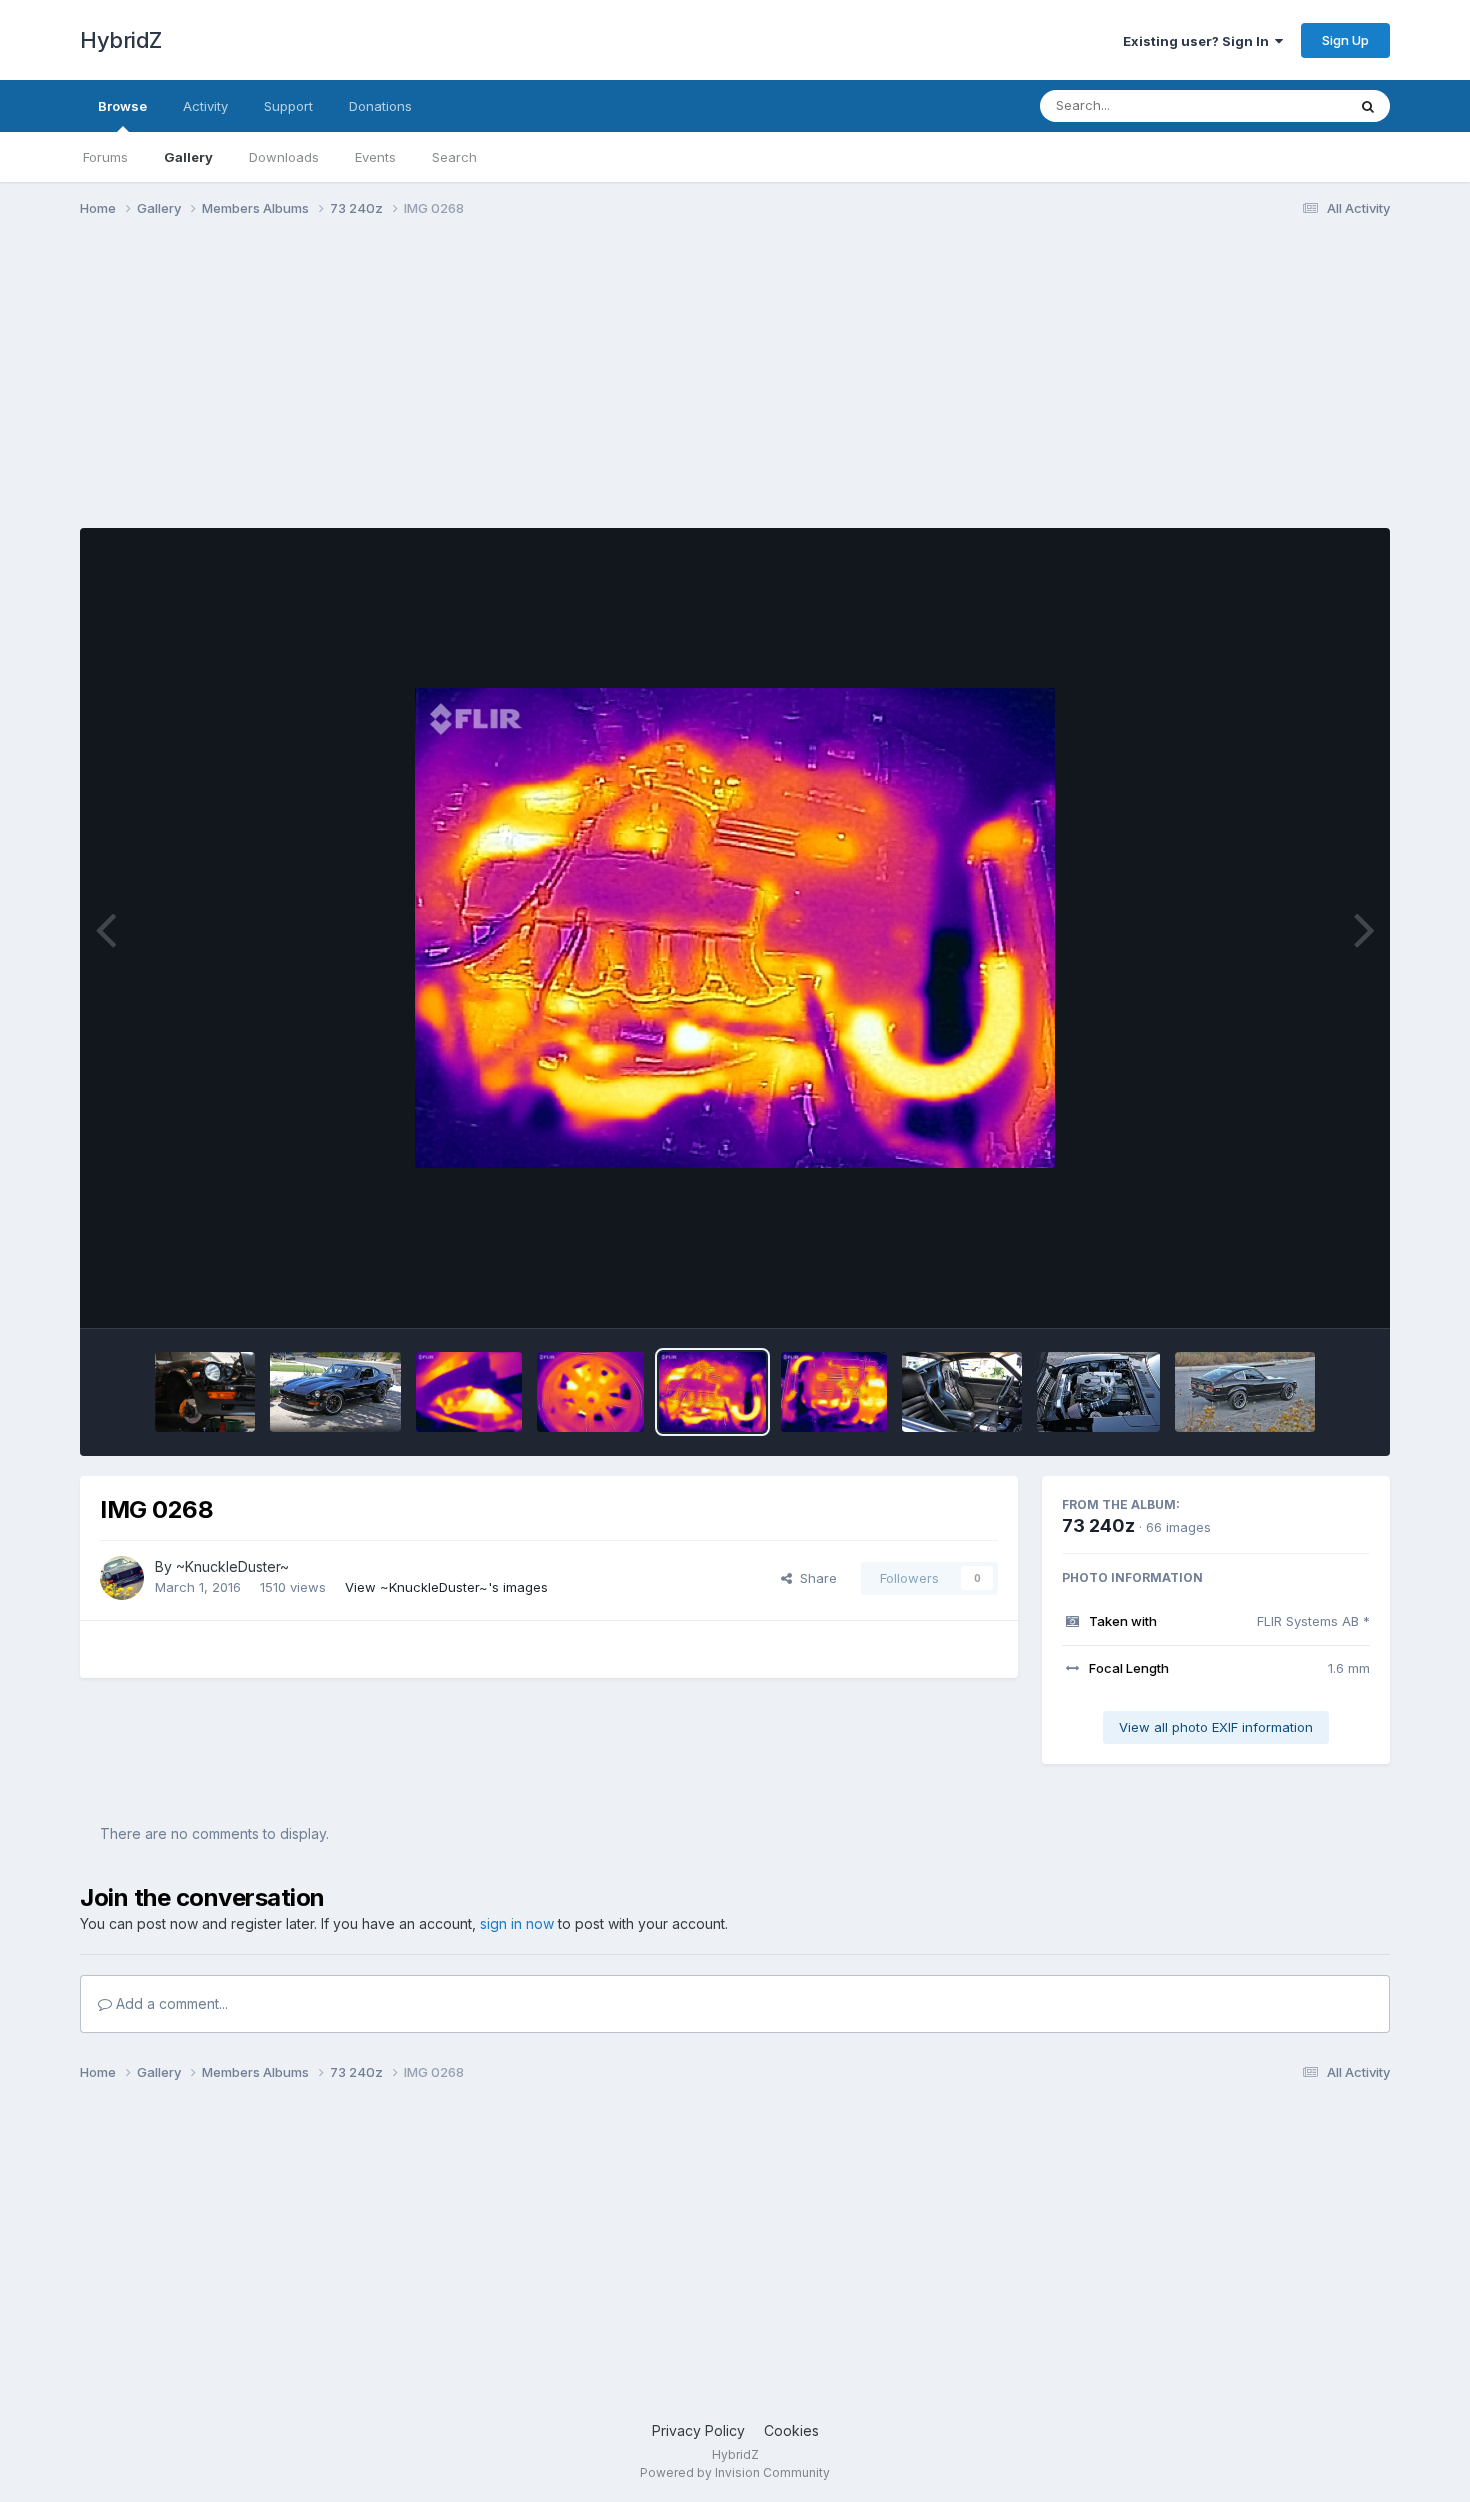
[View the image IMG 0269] (590, 1392)
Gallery (188, 157)
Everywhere (1284, 105)
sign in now (517, 1923)
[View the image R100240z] (962, 1392)
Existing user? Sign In (1199, 41)
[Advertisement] (444, 388)
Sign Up (1345, 40)
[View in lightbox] (735, 928)
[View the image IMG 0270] (469, 1392)
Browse (122, 106)
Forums (105, 157)
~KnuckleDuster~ (232, 1566)
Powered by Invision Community (735, 2472)
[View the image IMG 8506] (205, 1392)
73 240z (1098, 1525)
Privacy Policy (698, 2430)
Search (454, 157)
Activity (205, 106)
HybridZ (121, 40)
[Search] (1368, 106)
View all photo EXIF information (1216, 1727)
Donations (380, 106)
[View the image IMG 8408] (1245, 1392)
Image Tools (1307, 1292)
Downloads (284, 157)
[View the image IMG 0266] (834, 1392)
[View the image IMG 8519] (335, 1392)
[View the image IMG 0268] (712, 1392)
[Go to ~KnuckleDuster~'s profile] (122, 1578)
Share (814, 1578)
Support (288, 106)
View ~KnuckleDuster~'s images (446, 1587)
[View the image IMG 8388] (1098, 1392)
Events (375, 157)
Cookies (791, 2430)
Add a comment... (170, 2003)
